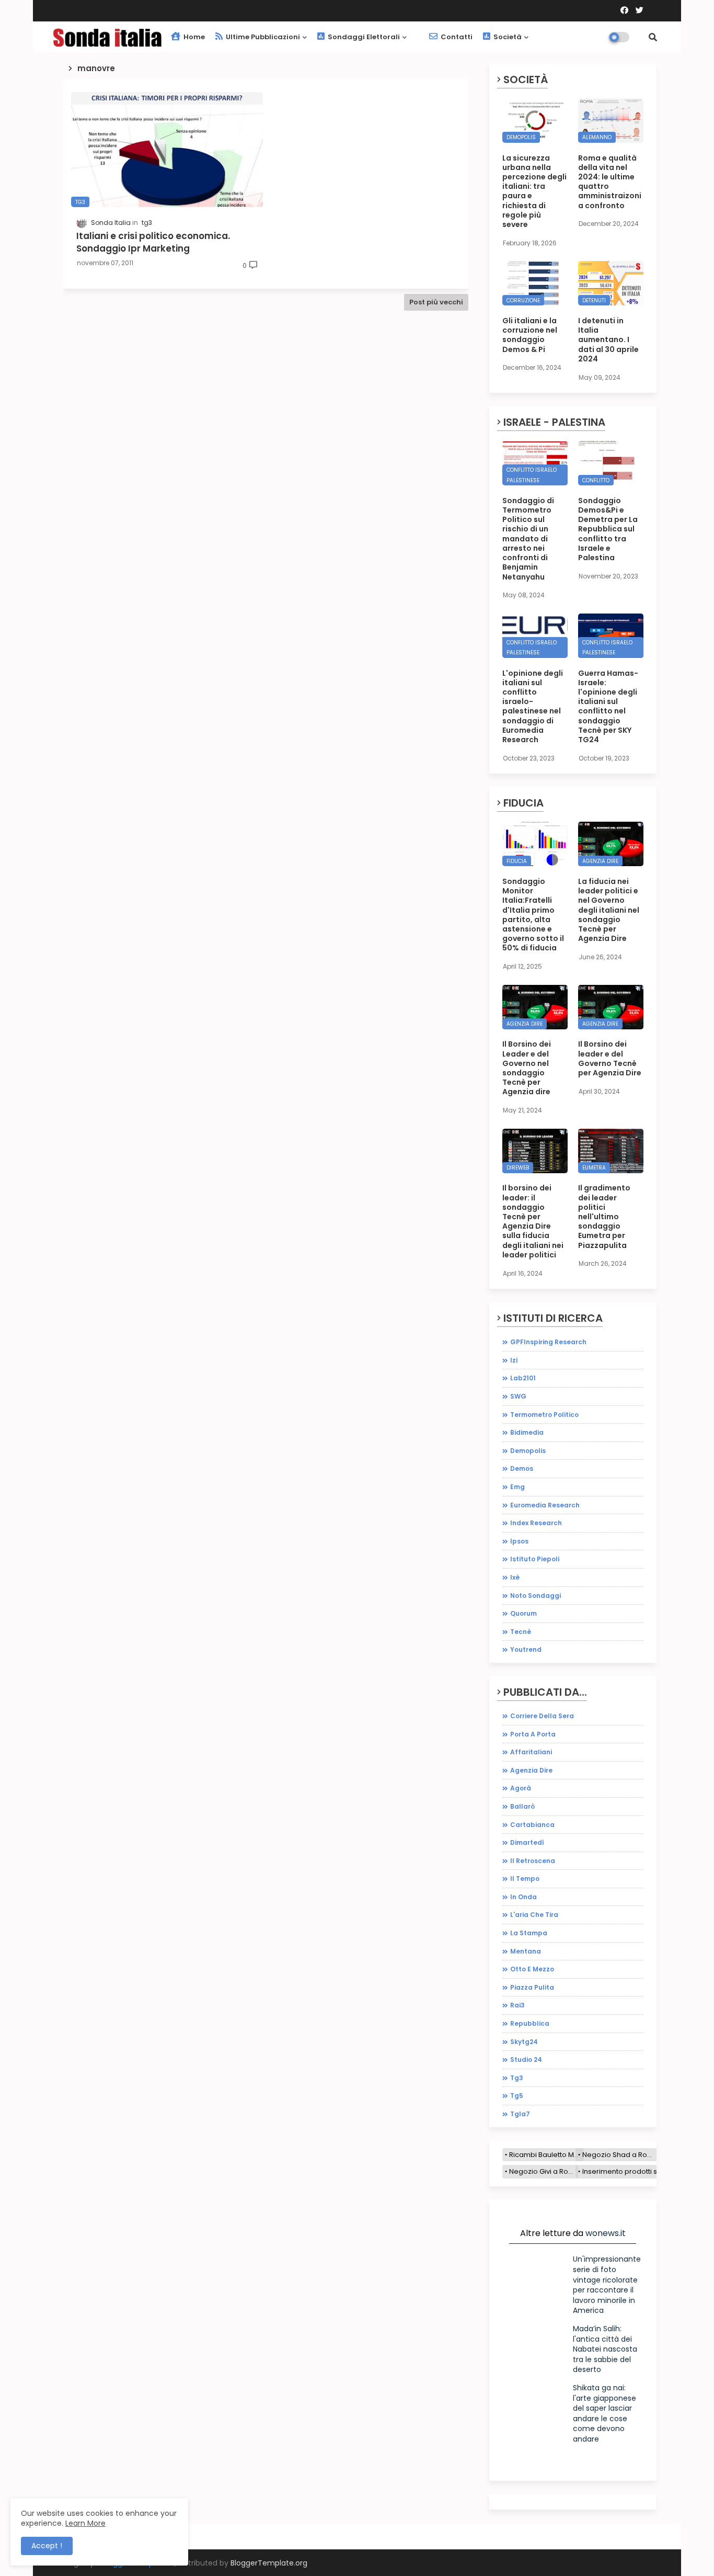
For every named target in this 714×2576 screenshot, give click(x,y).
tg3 (517, 2078)
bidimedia (527, 1432)
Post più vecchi (436, 302)
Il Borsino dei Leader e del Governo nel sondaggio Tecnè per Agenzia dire (527, 1068)
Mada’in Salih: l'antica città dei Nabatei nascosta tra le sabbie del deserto (605, 2349)
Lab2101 (523, 1378)
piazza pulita (532, 1987)
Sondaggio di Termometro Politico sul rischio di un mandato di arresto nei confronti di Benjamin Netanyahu (528, 539)
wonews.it (606, 2233)
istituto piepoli (535, 1559)
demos (522, 1468)
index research (536, 1523)
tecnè (521, 1632)
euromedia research (545, 1505)
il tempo (525, 1879)
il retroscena (533, 1861)
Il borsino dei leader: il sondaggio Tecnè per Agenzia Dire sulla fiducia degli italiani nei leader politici (533, 1221)
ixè (515, 1577)
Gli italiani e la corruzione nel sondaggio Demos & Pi (530, 335)
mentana (526, 1951)
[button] (653, 37)
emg (517, 1487)
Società (507, 37)
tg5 (517, 2096)
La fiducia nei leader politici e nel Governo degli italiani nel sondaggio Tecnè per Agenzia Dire (609, 910)
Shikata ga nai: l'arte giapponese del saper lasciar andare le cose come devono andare (604, 2413)
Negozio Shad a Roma (620, 2155)
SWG (518, 1396)
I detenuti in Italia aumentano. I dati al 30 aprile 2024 (608, 340)
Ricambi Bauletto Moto (546, 2155)
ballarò (522, 1806)
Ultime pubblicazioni (262, 37)
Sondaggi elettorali (363, 37)
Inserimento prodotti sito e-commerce (647, 2171)
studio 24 (526, 2059)
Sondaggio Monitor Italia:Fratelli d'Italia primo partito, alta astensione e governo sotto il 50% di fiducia (533, 915)
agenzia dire (531, 1770)
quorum (523, 1613)
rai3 (517, 2005)
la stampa (529, 1933)
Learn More (85, 2523)
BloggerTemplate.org (269, 2563)
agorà (521, 1788)
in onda (523, 1897)
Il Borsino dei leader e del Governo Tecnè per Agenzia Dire (610, 1058)
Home (193, 37)
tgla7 (520, 2114)
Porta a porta (533, 1734)
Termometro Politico (544, 1415)
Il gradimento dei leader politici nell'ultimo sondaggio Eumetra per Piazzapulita (604, 1216)
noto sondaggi (535, 1596)
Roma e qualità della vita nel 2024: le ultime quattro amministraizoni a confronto (610, 182)
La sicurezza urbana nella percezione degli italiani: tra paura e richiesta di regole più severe (534, 191)
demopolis (528, 1451)
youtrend (526, 1649)
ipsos (519, 1541)
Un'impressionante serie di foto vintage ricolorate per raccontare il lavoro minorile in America (607, 2285)
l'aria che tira (534, 1915)
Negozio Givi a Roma (544, 2171)
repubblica (530, 2023)
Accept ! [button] (47, 2546)
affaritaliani (531, 1752)
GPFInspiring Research (548, 1342)
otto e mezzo (532, 1969)
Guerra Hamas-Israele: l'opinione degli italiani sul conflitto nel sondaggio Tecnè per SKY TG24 (608, 707)
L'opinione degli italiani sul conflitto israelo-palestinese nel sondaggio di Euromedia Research (533, 707)
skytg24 (524, 2042)
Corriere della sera (542, 1716)
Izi (514, 1360)
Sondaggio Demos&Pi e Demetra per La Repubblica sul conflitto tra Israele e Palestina (608, 529)
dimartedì (527, 1842)
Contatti (456, 37)
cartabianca (532, 1825)
